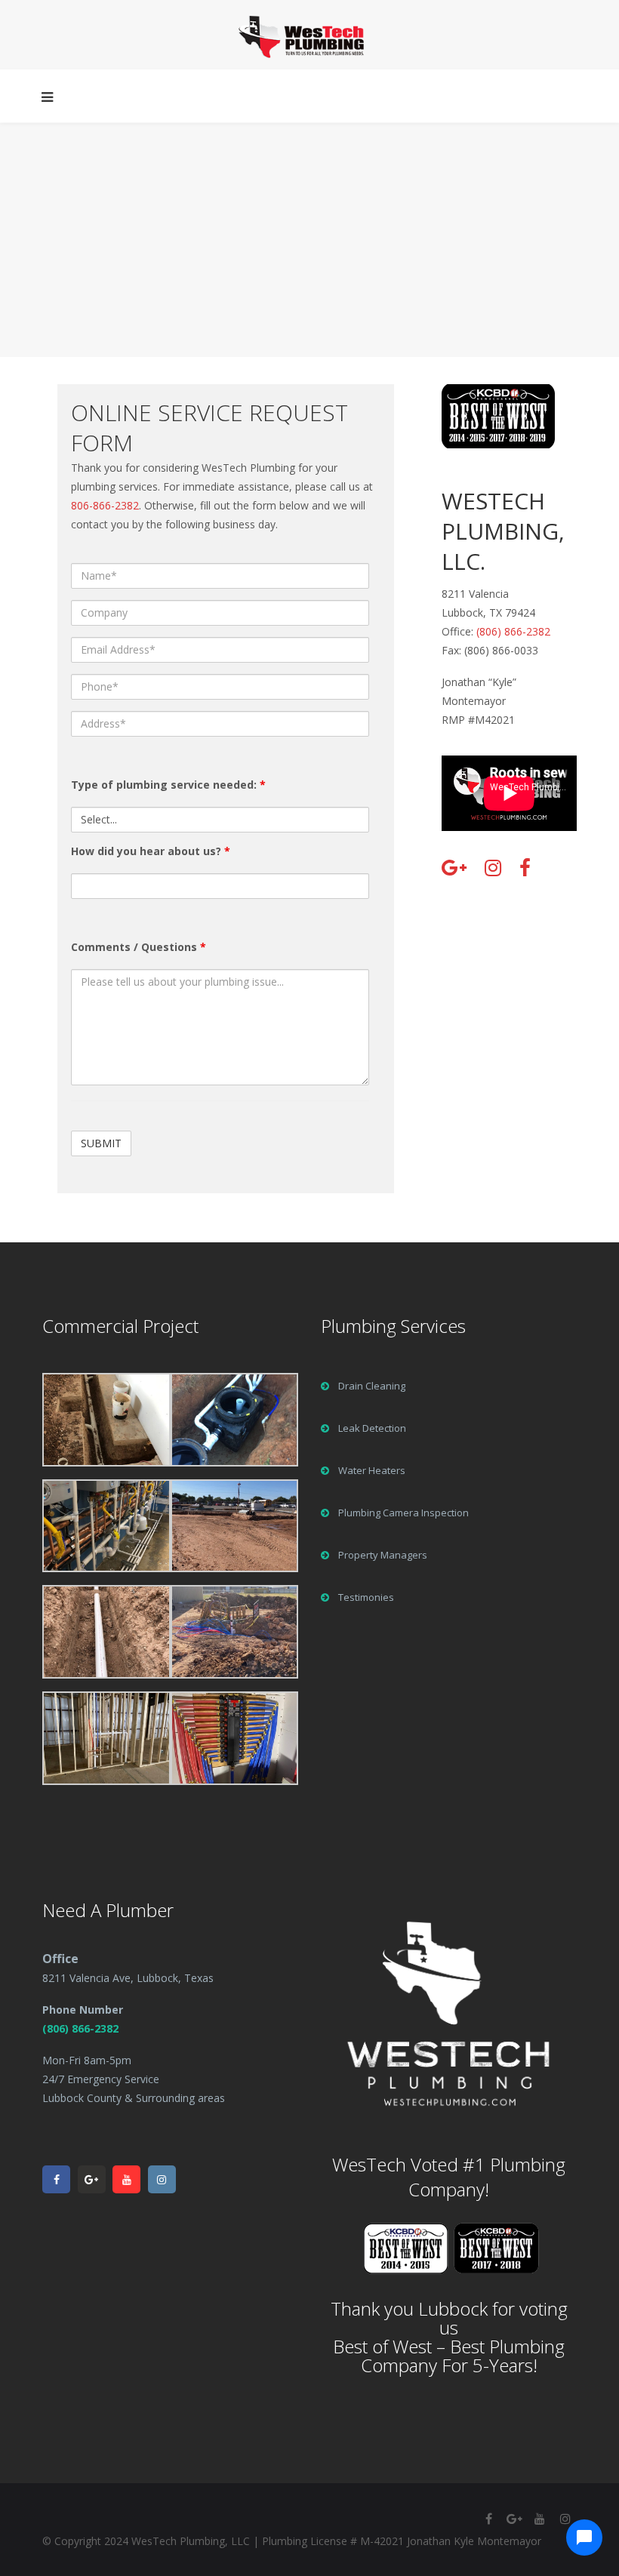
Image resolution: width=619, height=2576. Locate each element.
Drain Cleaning (372, 1386)
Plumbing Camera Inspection (403, 1513)
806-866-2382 (105, 505)
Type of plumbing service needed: (168, 785)
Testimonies (366, 1597)
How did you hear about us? (151, 851)
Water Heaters (372, 1470)
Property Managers (383, 1555)
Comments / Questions (139, 947)
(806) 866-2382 (513, 631)
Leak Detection (372, 1428)
